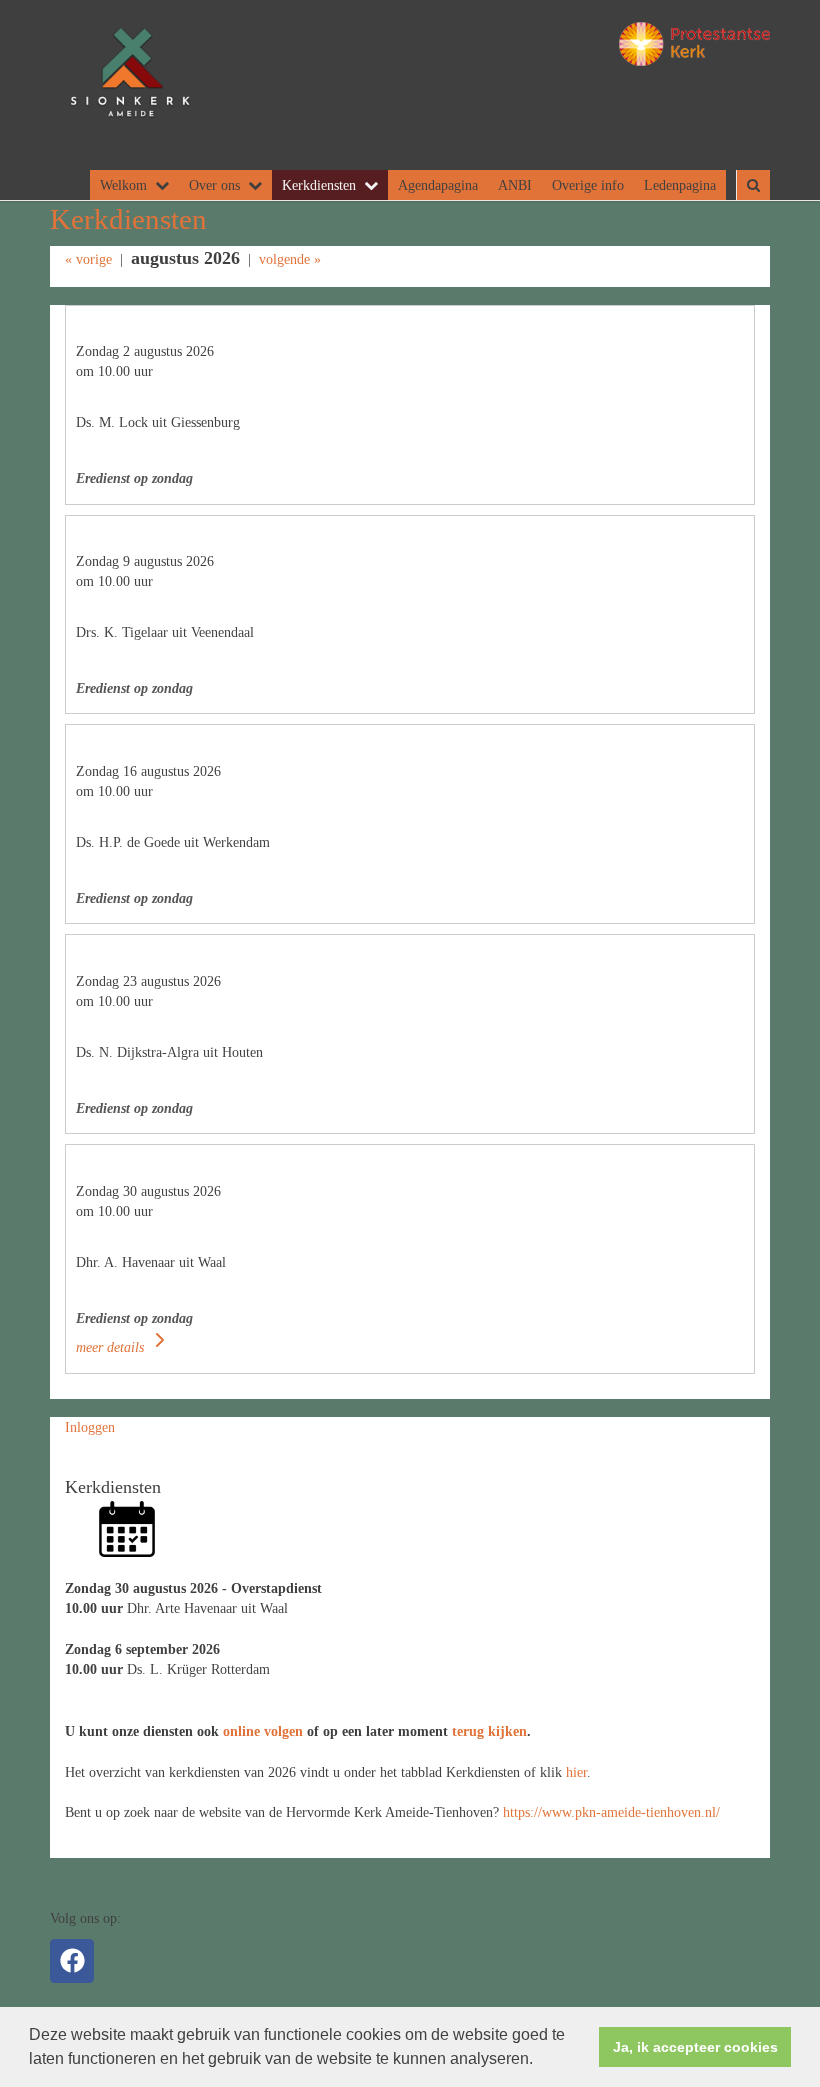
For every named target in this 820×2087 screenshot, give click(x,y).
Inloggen (90, 1427)
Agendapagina (438, 185)
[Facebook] (72, 1961)
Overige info (588, 185)
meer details (112, 1347)
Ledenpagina (680, 185)
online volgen (263, 1731)
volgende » (290, 259)
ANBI (515, 185)
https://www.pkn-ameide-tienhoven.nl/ (611, 1812)
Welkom (123, 185)
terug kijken (489, 1731)
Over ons (214, 185)
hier (576, 1772)
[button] (540, 2061)
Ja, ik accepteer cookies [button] (695, 2047)
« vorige (88, 259)
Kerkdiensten (319, 185)
